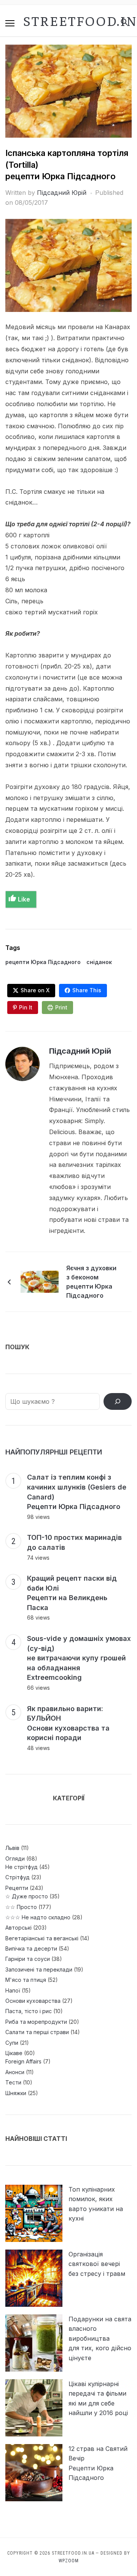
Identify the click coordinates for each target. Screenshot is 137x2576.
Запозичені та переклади (39, 1969)
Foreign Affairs (23, 2061)
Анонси (15, 2072)
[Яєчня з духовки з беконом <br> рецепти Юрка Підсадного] (40, 1281)
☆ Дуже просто (27, 1896)
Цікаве (14, 2053)
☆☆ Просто (21, 1907)
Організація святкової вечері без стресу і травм (97, 2264)
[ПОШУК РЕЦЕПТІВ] (118, 1401)
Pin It (26, 1007)
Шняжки (16, 2093)
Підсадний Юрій (62, 193)
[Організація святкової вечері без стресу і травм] (34, 2278)
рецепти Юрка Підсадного (43, 962)
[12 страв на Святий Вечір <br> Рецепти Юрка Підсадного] (34, 2473)
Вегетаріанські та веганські (42, 1938)
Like (24, 899)
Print (61, 1007)
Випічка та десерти (31, 1948)
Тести (13, 2082)
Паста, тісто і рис (29, 2011)
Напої (13, 1990)
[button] (10, 23)
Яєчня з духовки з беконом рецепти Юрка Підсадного (91, 1282)
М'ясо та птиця (26, 1980)
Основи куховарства (33, 2001)
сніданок (99, 962)
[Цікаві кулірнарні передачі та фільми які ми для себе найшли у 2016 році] (34, 2408)
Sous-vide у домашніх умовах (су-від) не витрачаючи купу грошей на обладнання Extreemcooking (79, 1658)
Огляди (15, 1858)
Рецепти (17, 1888)
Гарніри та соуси (28, 1959)
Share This (87, 990)
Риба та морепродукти (36, 2022)
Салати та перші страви (37, 2032)
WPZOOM (69, 2561)
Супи (12, 2043)
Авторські (18, 1928)
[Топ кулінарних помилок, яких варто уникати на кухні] (34, 2213)
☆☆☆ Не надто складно (38, 1917)
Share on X (35, 990)
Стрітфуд (18, 1877)
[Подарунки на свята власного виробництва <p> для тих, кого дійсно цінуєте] (34, 2343)
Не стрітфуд (22, 1867)
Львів (12, 1848)
